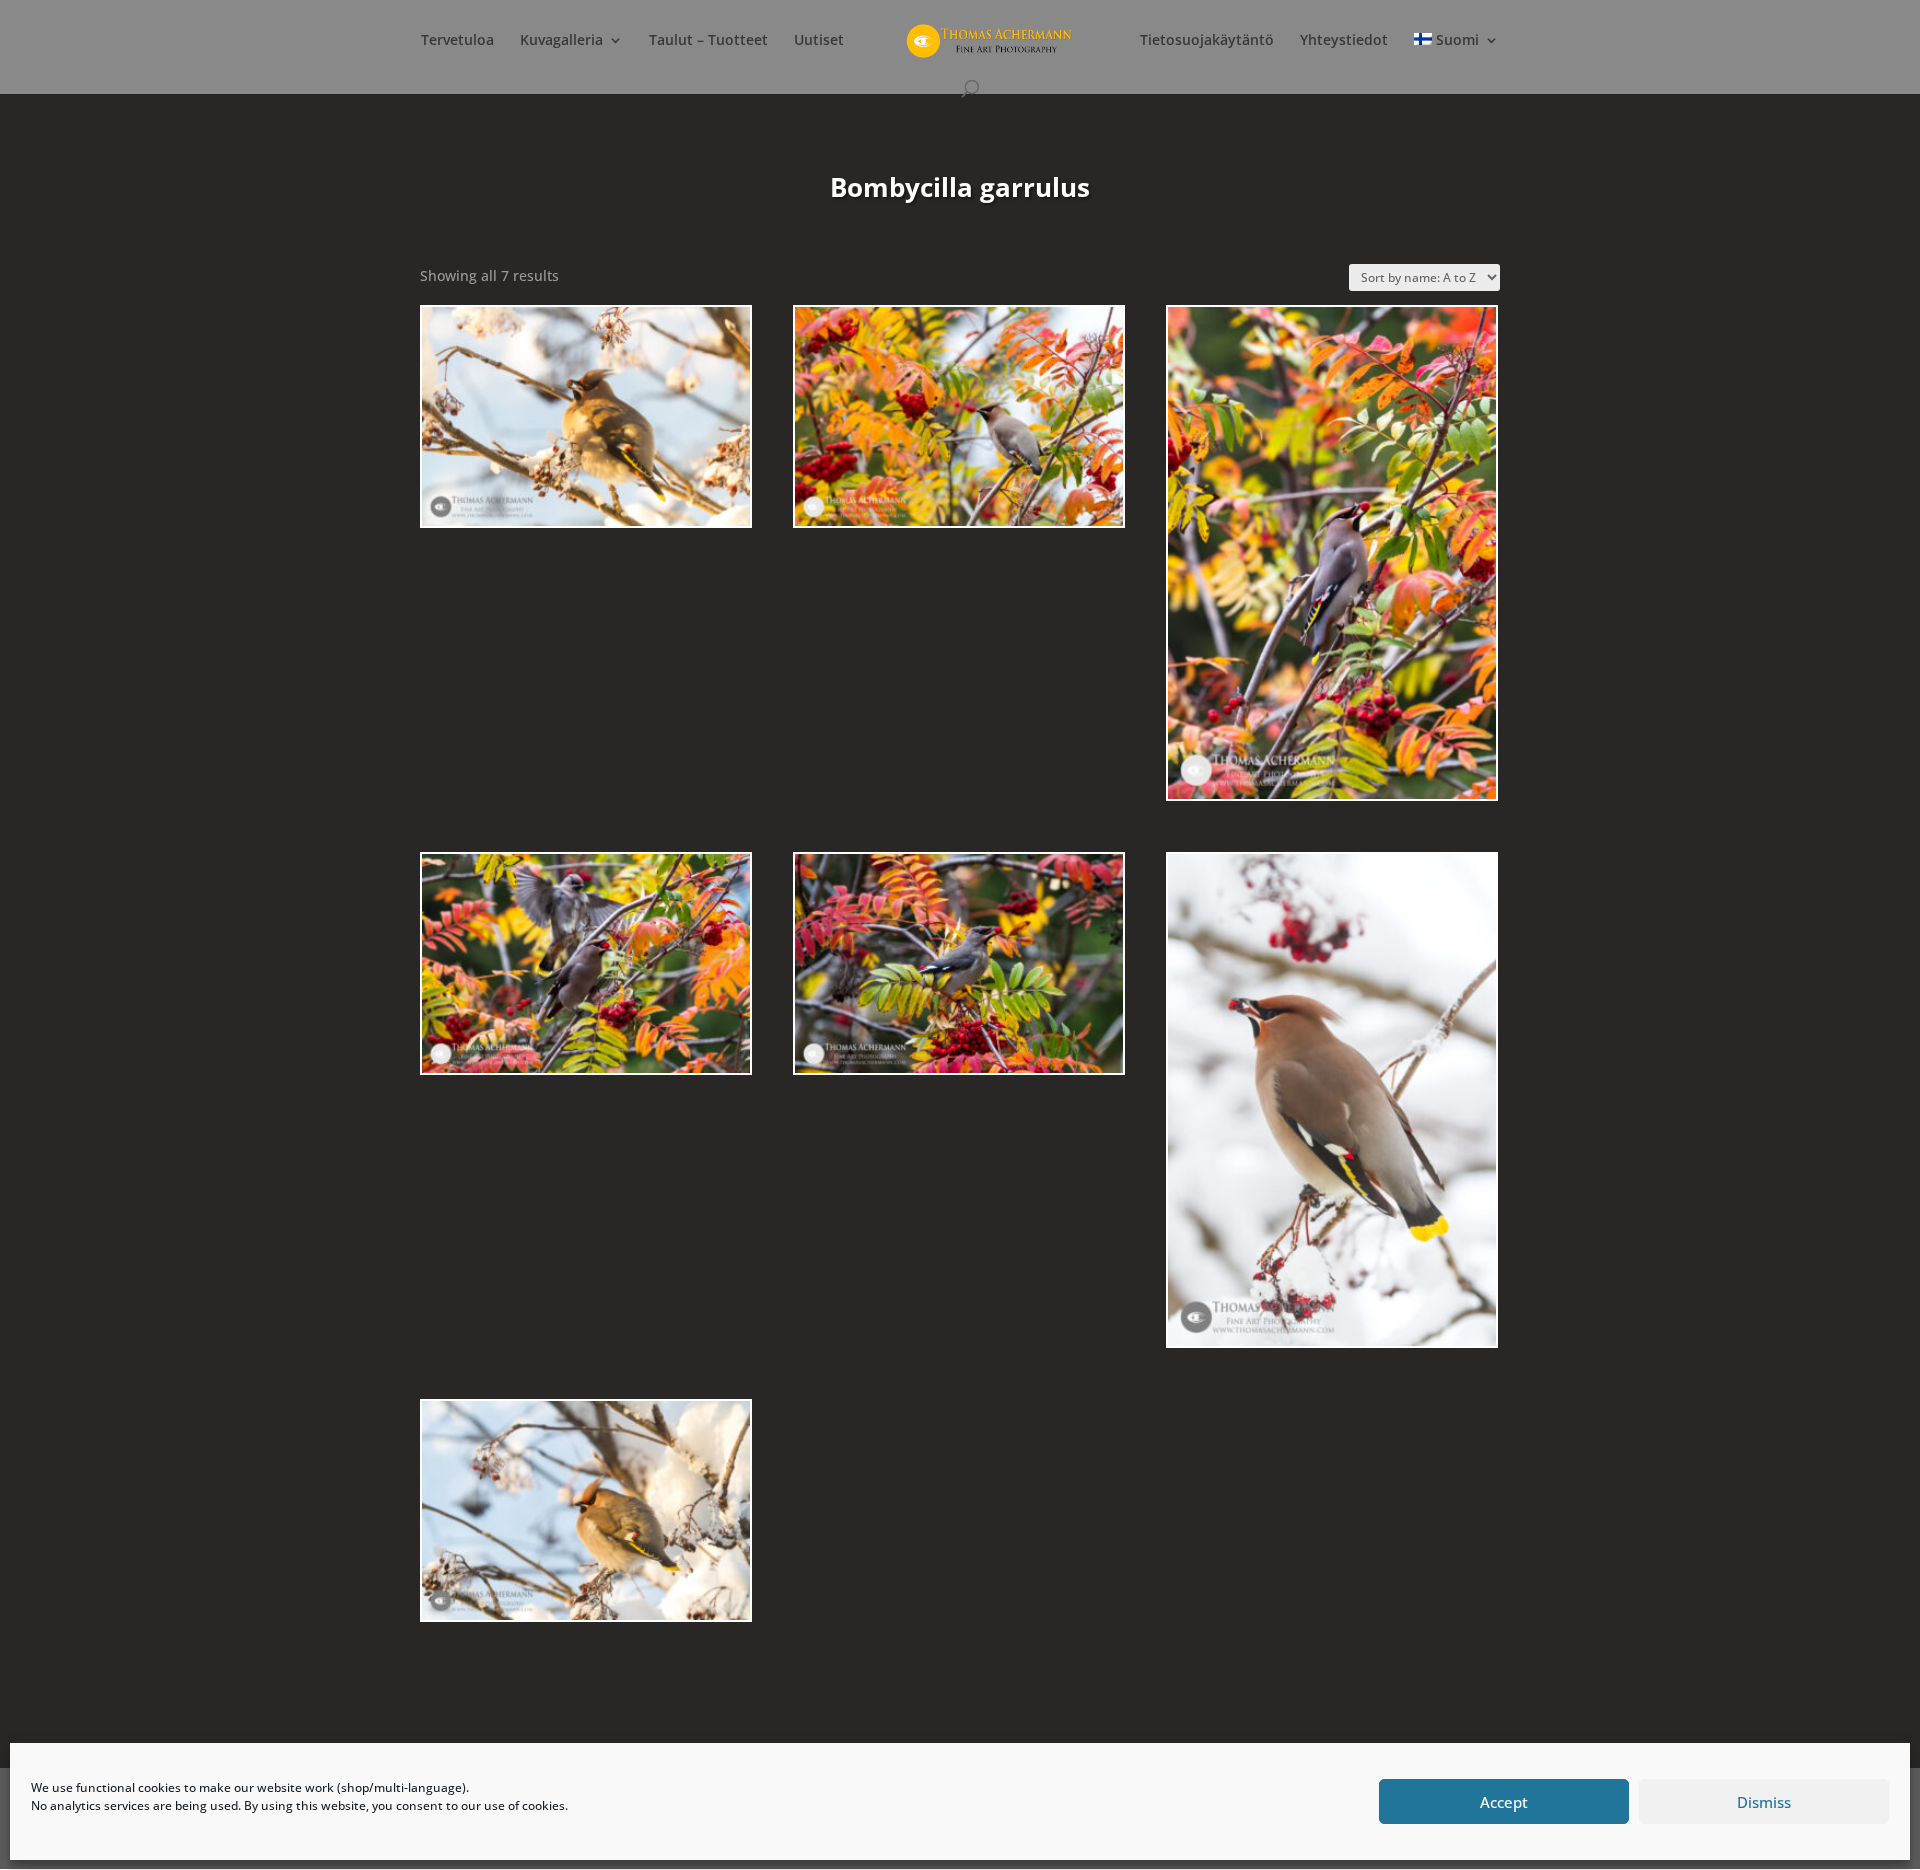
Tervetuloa (457, 41)
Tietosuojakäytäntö (1207, 41)
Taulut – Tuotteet (708, 41)
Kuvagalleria (561, 41)
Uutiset (819, 41)
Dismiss (1764, 1802)
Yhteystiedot (1344, 41)
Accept (1504, 1802)
